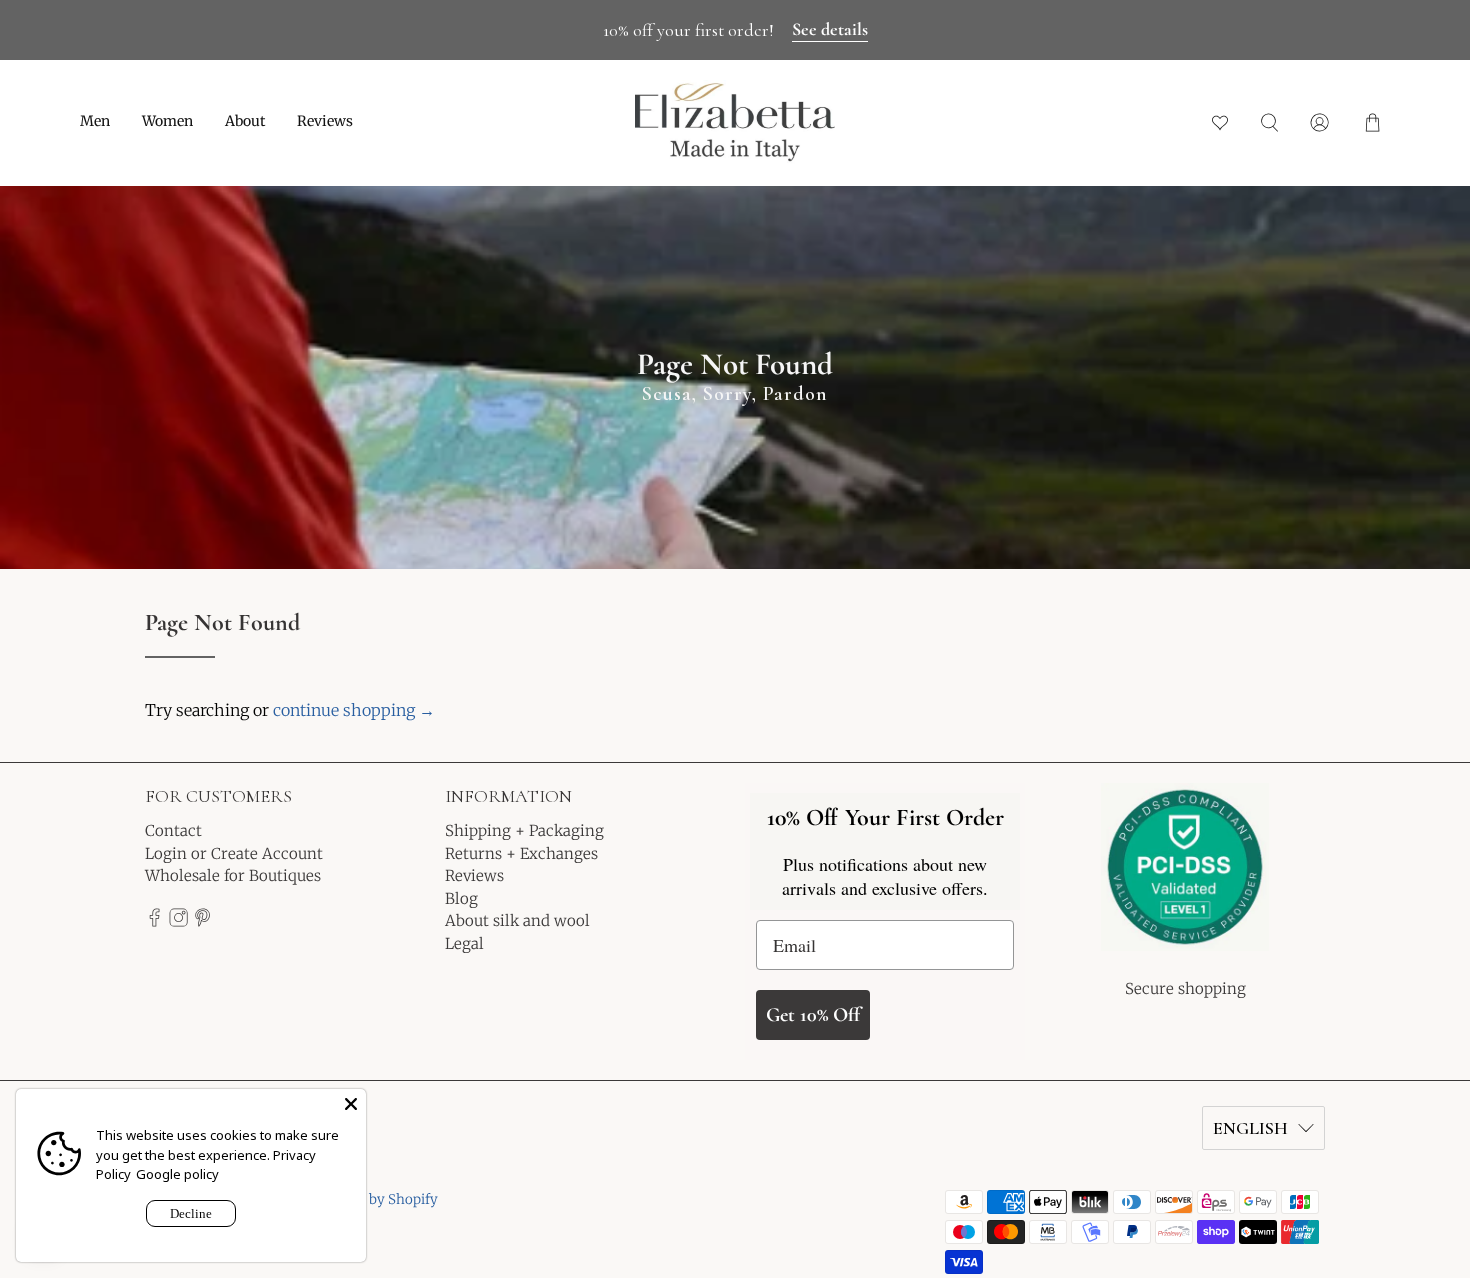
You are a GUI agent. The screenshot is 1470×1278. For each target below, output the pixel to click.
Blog (461, 898)
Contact (173, 830)
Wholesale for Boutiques (233, 875)
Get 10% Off (813, 1015)
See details (830, 29)
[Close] (351, 1104)
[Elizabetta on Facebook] (154, 921)
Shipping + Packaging (524, 830)
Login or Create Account (234, 853)
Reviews (325, 121)
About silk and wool (517, 920)
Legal (464, 943)
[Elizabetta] (1185, 880)
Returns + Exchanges (521, 853)
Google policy (177, 1174)
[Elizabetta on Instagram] (178, 921)
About (245, 121)
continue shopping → (354, 710)
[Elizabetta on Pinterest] (202, 921)
